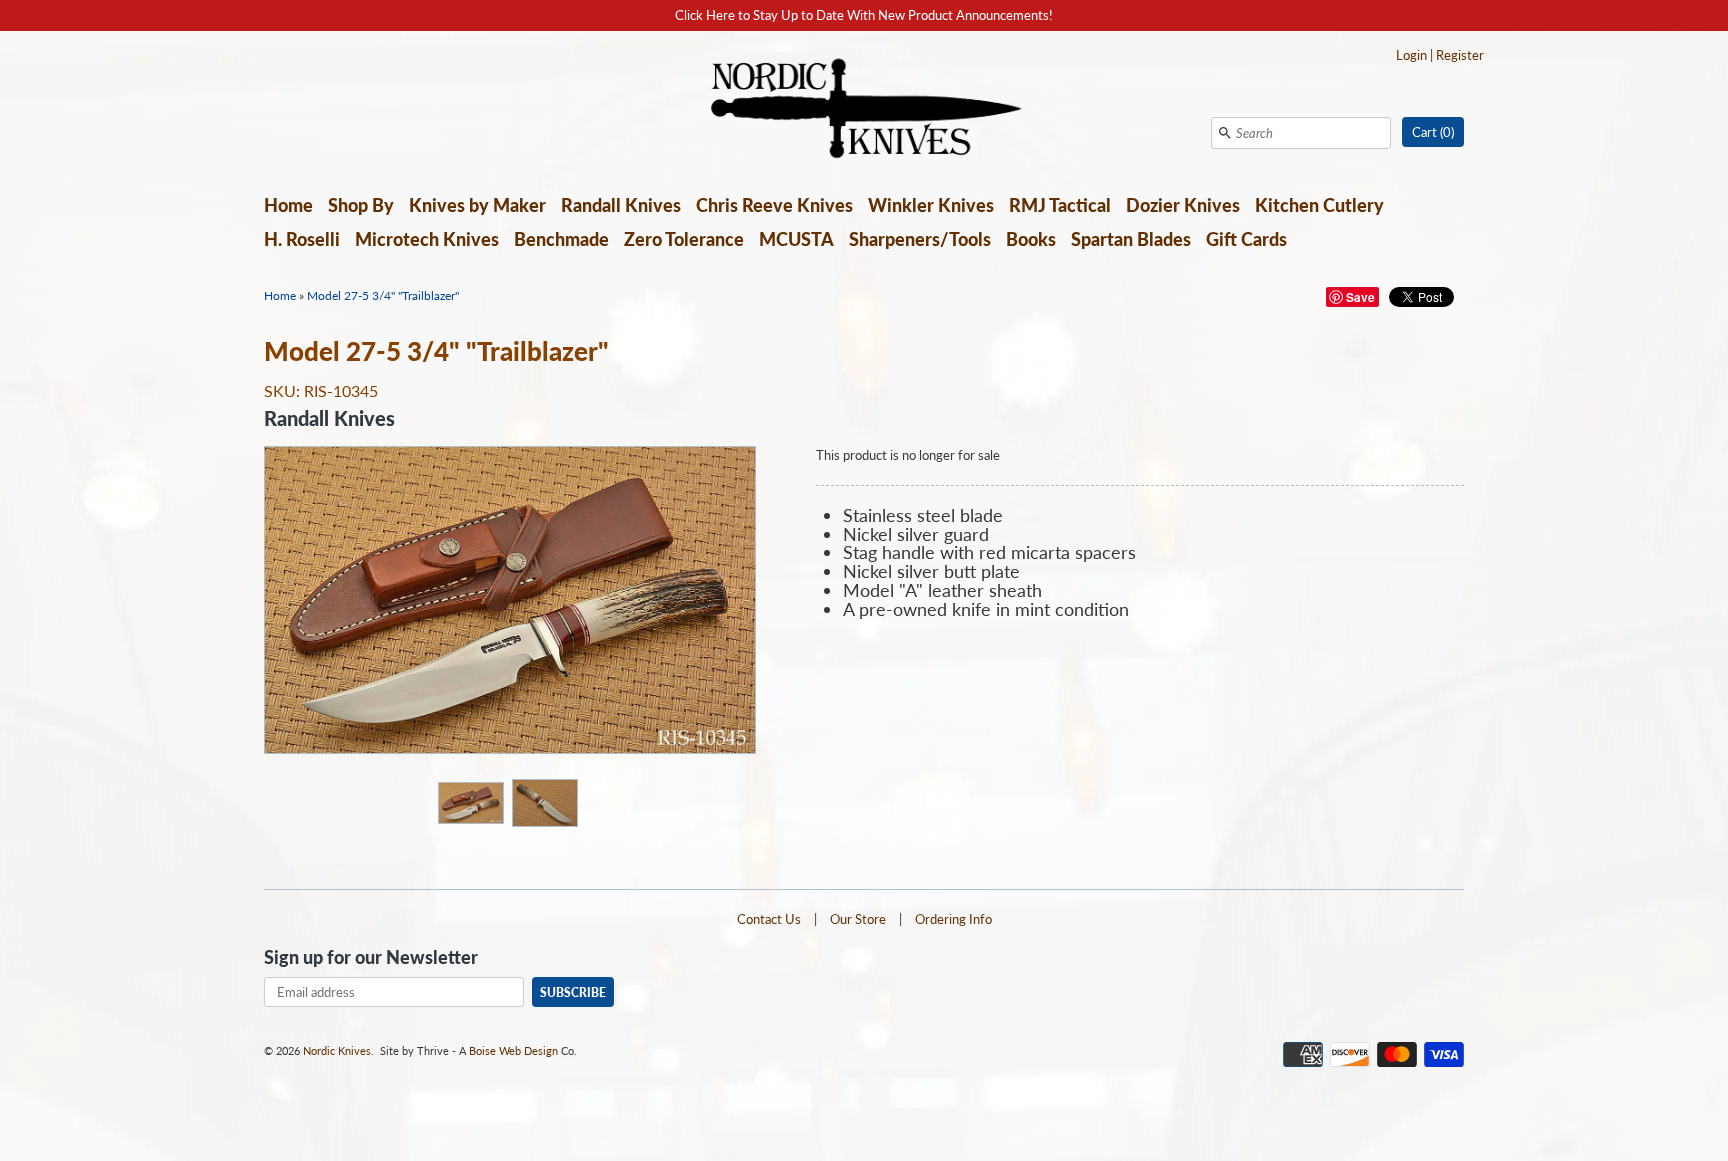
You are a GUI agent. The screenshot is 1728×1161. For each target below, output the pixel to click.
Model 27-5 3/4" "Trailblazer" (383, 295)
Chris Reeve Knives (774, 205)
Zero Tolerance (684, 239)
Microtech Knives (427, 239)
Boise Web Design (513, 1050)
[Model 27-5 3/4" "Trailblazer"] (470, 802)
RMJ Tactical (1060, 205)
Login (1411, 55)
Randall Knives (621, 205)
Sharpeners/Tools (920, 239)
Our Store (858, 919)
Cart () (1433, 132)
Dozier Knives (1183, 205)
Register (1460, 55)
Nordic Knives (337, 1050)
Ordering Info (953, 919)
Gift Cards (1246, 239)
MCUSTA (796, 239)
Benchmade (561, 239)
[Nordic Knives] (864, 110)
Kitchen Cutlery (1319, 205)
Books (1031, 239)
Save (1360, 297)
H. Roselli (302, 239)
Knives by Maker (477, 205)
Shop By (361, 205)
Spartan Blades (1131, 239)
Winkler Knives (931, 205)
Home (288, 205)
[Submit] (1225, 133)
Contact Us (769, 919)
